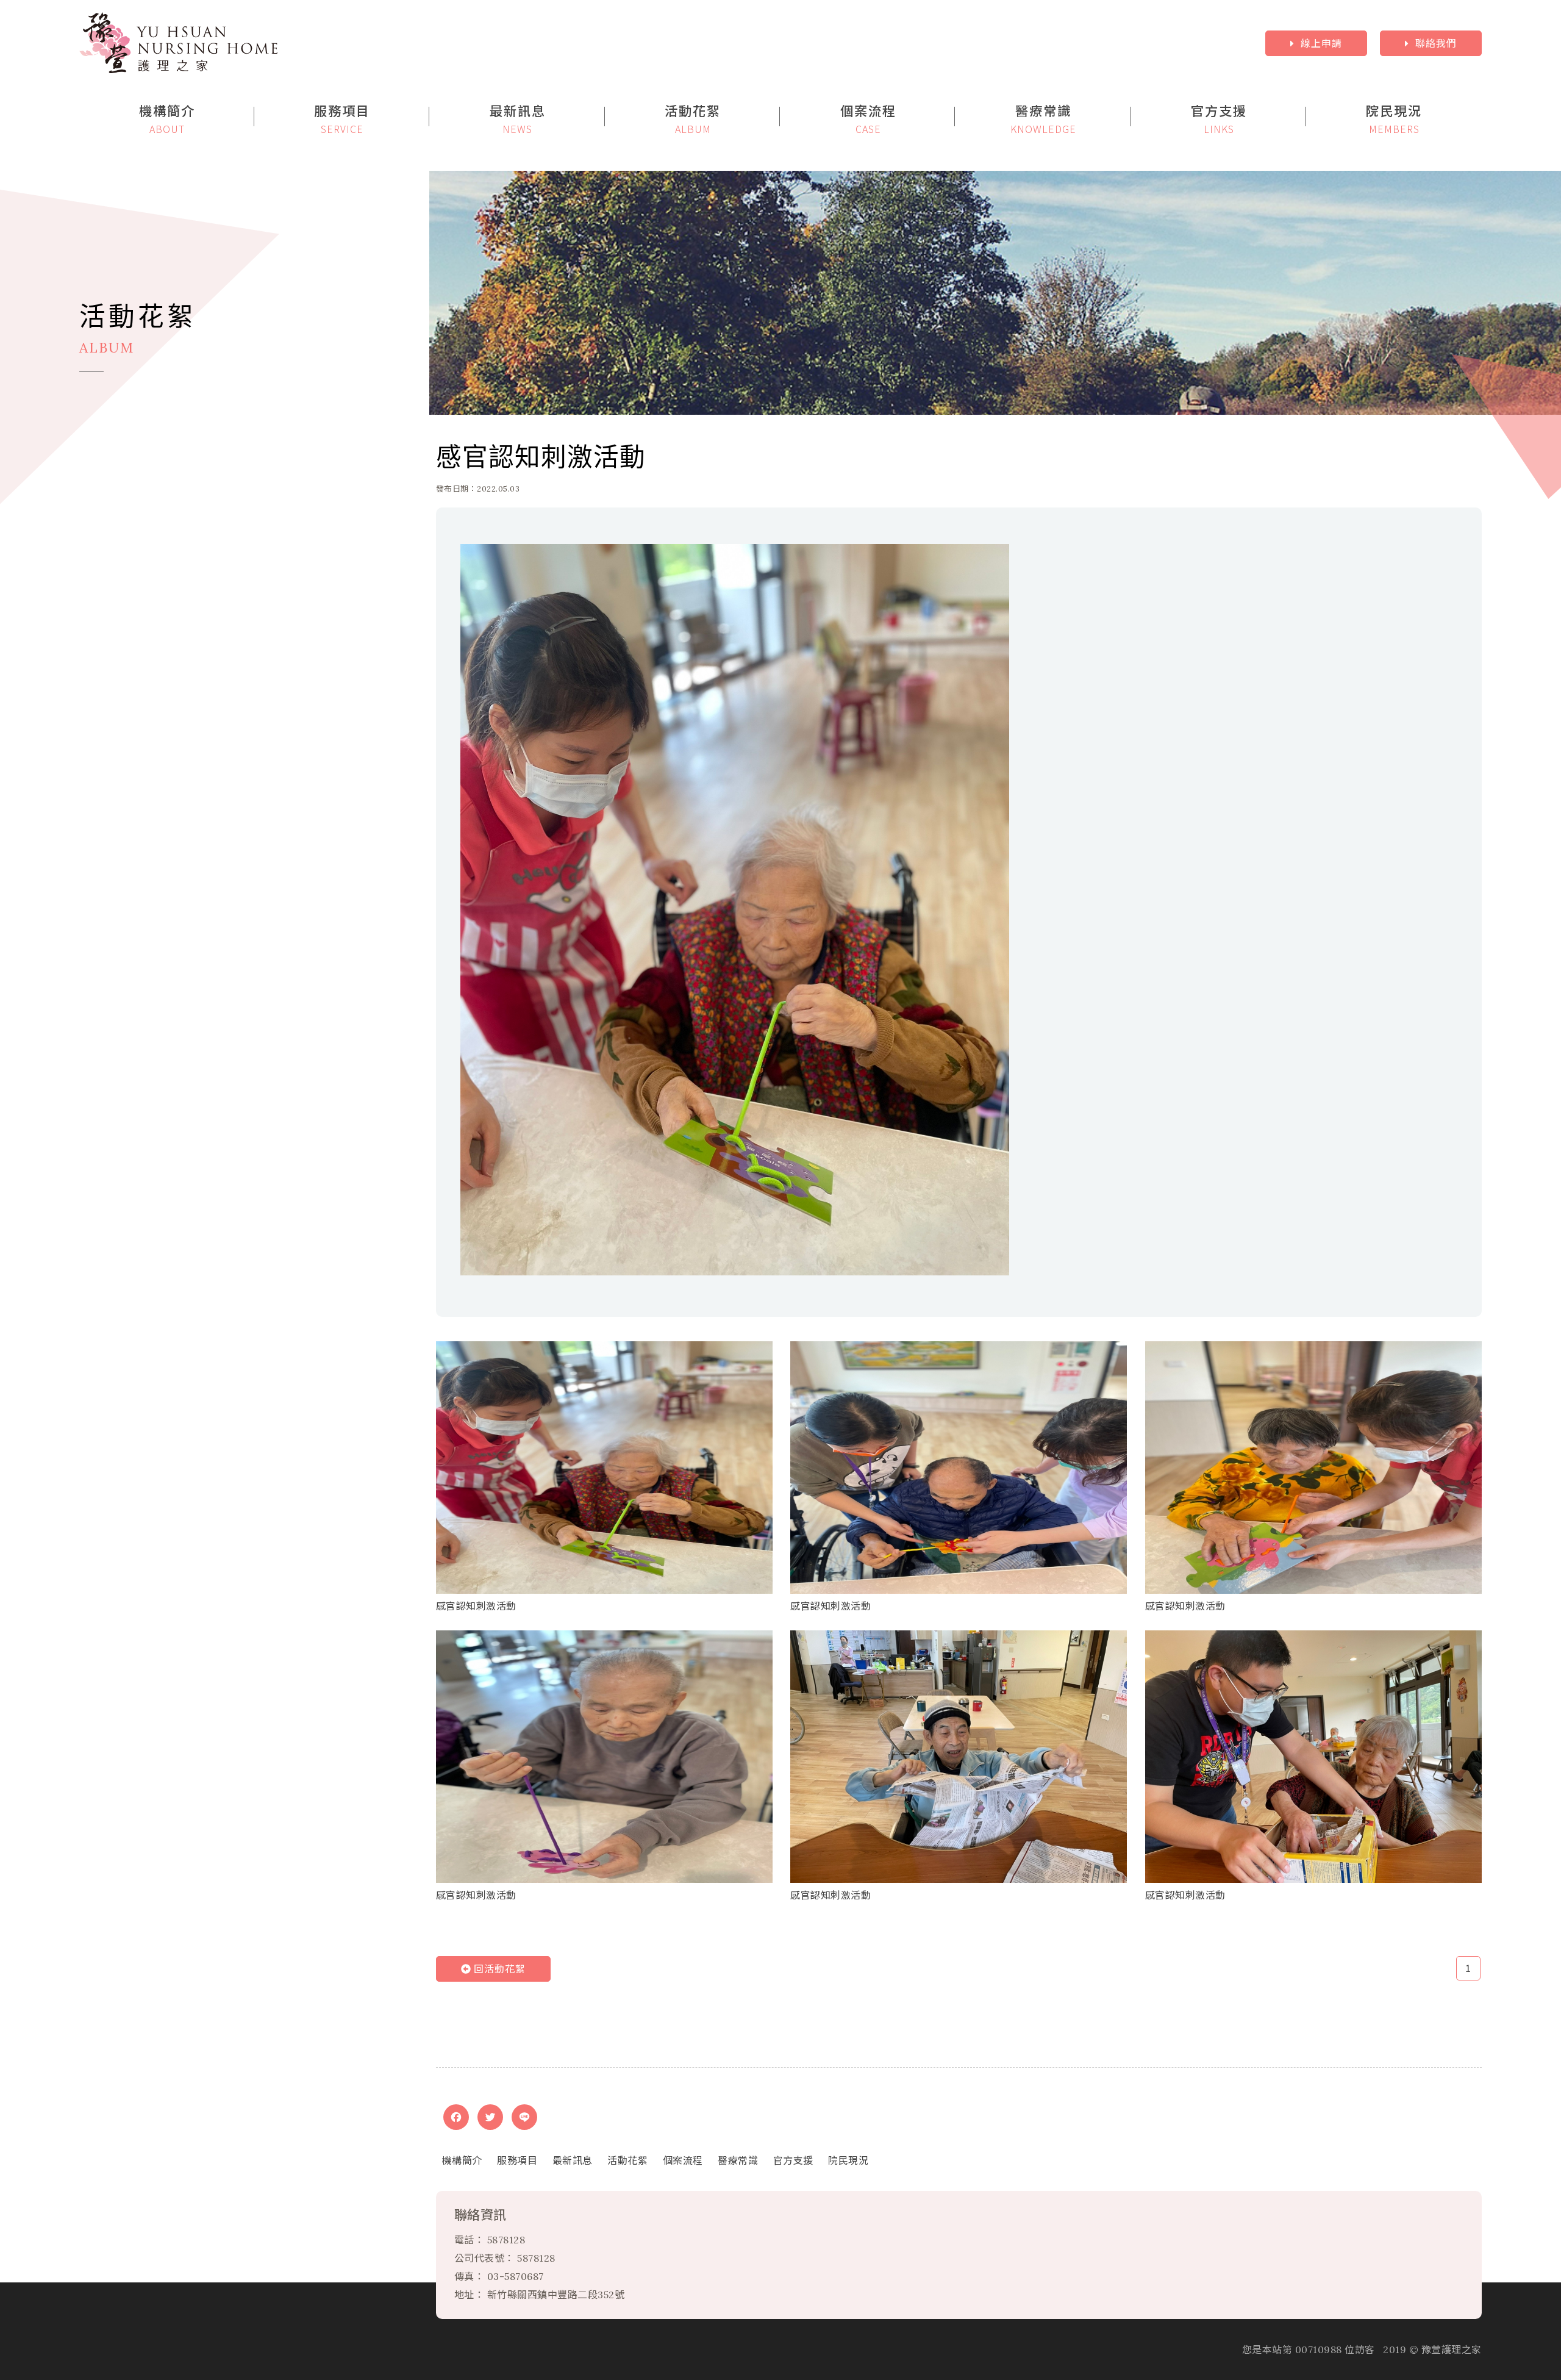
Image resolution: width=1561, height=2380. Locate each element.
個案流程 (683, 2160)
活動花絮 (627, 2160)
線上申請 (1321, 43)
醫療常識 (738, 2160)
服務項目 (517, 2160)
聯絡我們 (1436, 43)
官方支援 (793, 2160)
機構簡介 (462, 2160)
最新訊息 (573, 2160)
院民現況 (848, 2160)
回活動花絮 (498, 1969)
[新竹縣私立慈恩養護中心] (483, 43)
